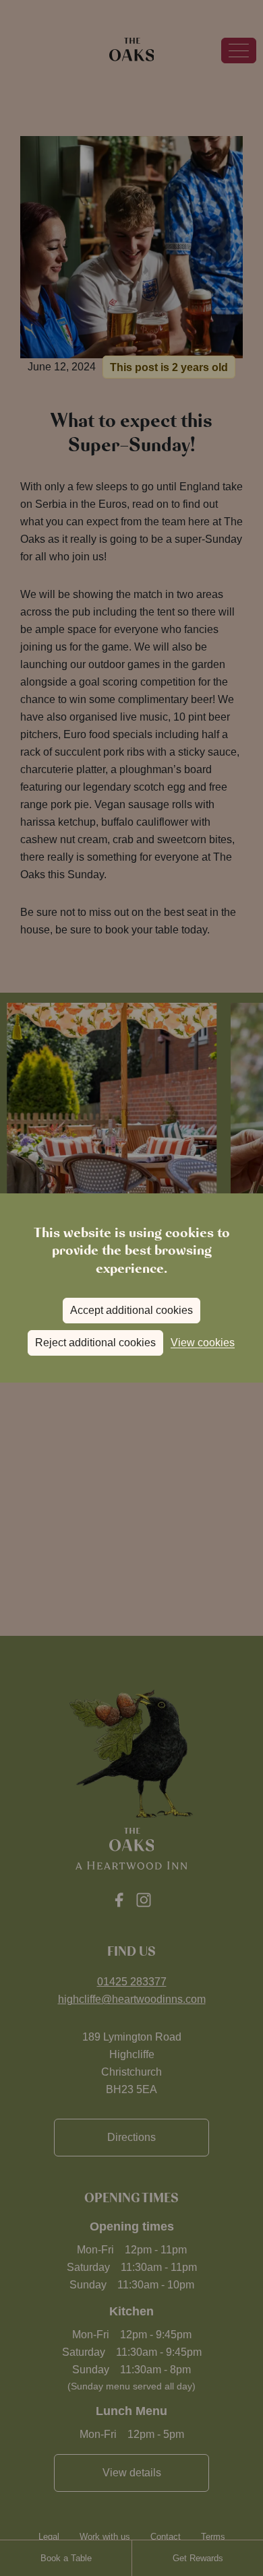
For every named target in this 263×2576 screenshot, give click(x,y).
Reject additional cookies (95, 1343)
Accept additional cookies (131, 1310)
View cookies (203, 1343)
